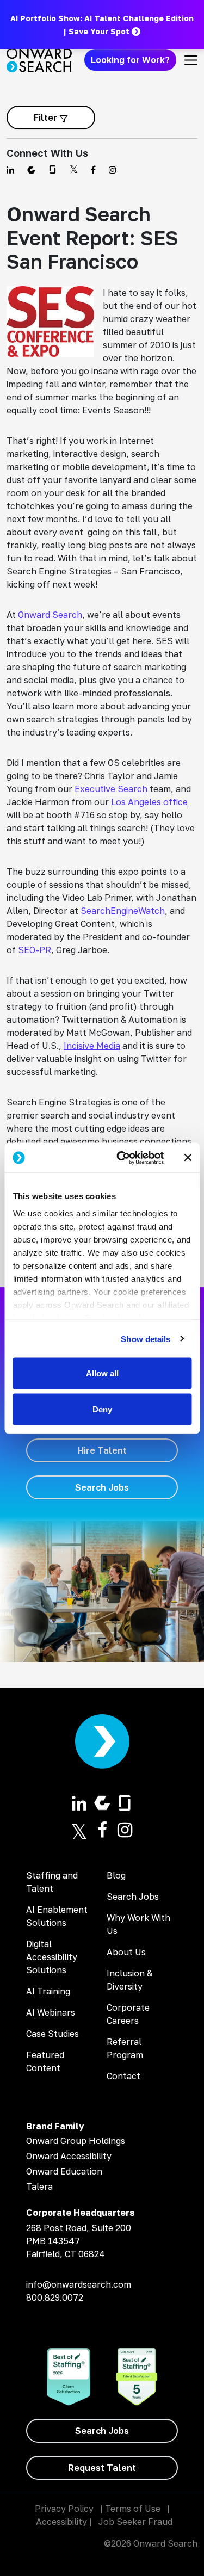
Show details (146, 1339)
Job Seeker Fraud (135, 2522)
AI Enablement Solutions (57, 1916)
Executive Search (111, 789)
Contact (123, 2076)
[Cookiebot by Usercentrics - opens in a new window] (122, 1158)
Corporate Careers (128, 2014)
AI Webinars (51, 2012)
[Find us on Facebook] (93, 170)
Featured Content (45, 2061)
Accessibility (61, 2522)
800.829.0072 (55, 2297)
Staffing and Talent (52, 1882)
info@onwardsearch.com (79, 2284)
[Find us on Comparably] (31, 170)
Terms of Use (133, 2509)
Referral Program (125, 2048)
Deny (102, 1409)
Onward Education (64, 2171)
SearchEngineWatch (123, 911)
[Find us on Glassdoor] (52, 170)
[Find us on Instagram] (113, 170)
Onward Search (50, 615)
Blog (116, 1875)
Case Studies (52, 2034)
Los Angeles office (149, 802)
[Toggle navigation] (191, 60)
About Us (126, 1952)
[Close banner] (188, 1158)
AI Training (48, 1991)
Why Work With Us (138, 1924)
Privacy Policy (64, 2509)
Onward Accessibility (69, 2156)
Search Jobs (133, 1897)
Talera (39, 2186)
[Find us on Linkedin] (10, 170)
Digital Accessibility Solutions (52, 1957)
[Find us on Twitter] (74, 170)
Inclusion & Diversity (129, 1980)
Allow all (102, 1373)
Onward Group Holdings (76, 2141)
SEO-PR (35, 950)
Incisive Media (92, 1046)
